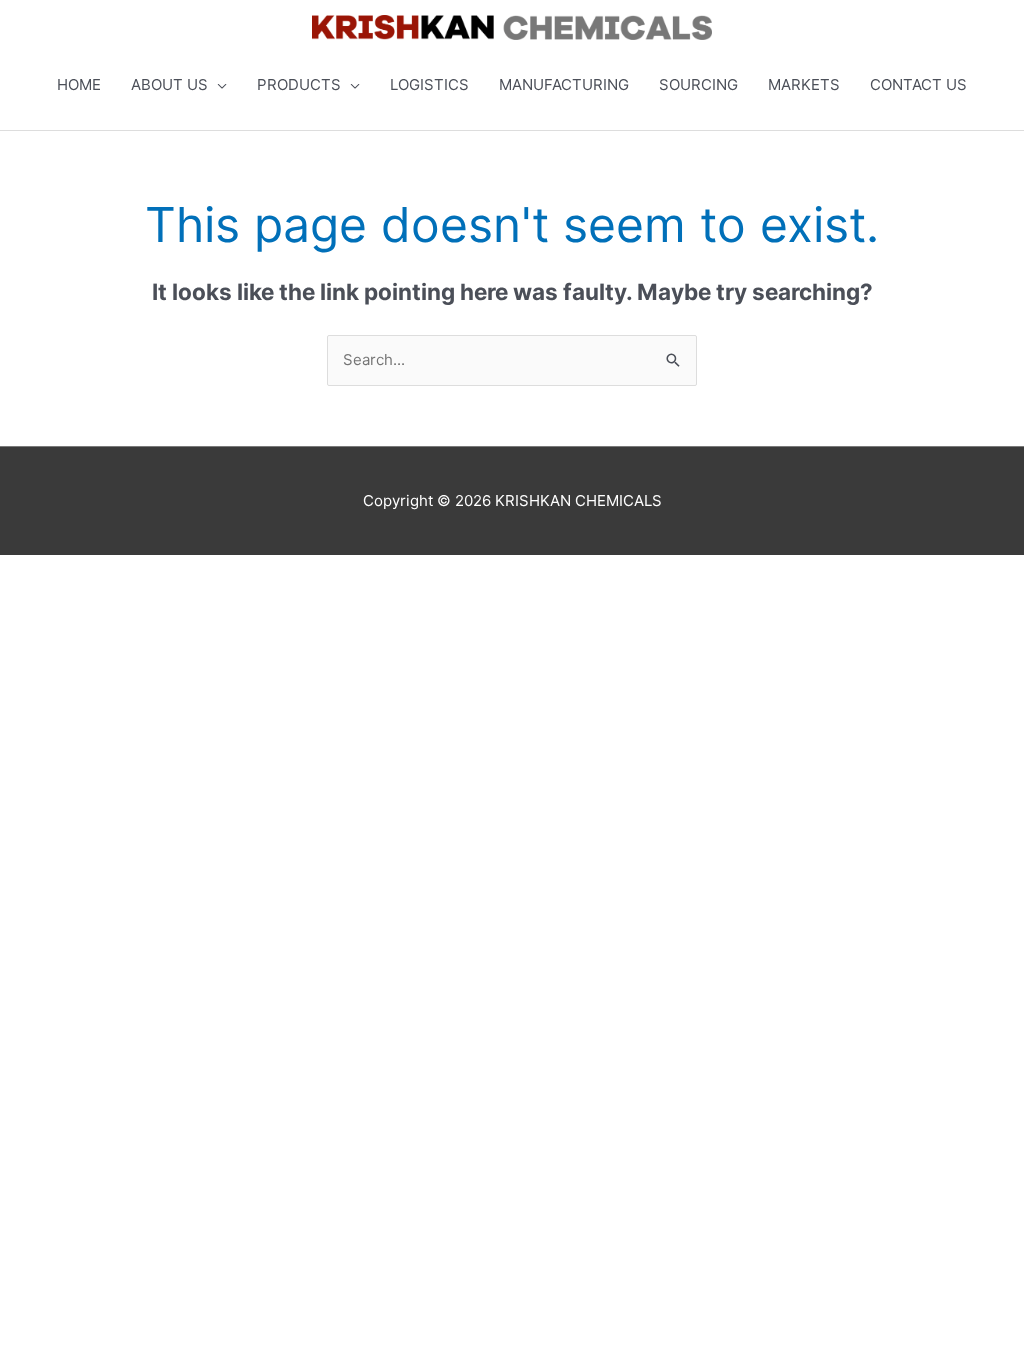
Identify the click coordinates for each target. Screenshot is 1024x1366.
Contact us (918, 84)
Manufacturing (564, 84)
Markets (804, 84)
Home (79, 84)
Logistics (429, 84)
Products (299, 84)
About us (169, 84)
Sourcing (698, 84)
